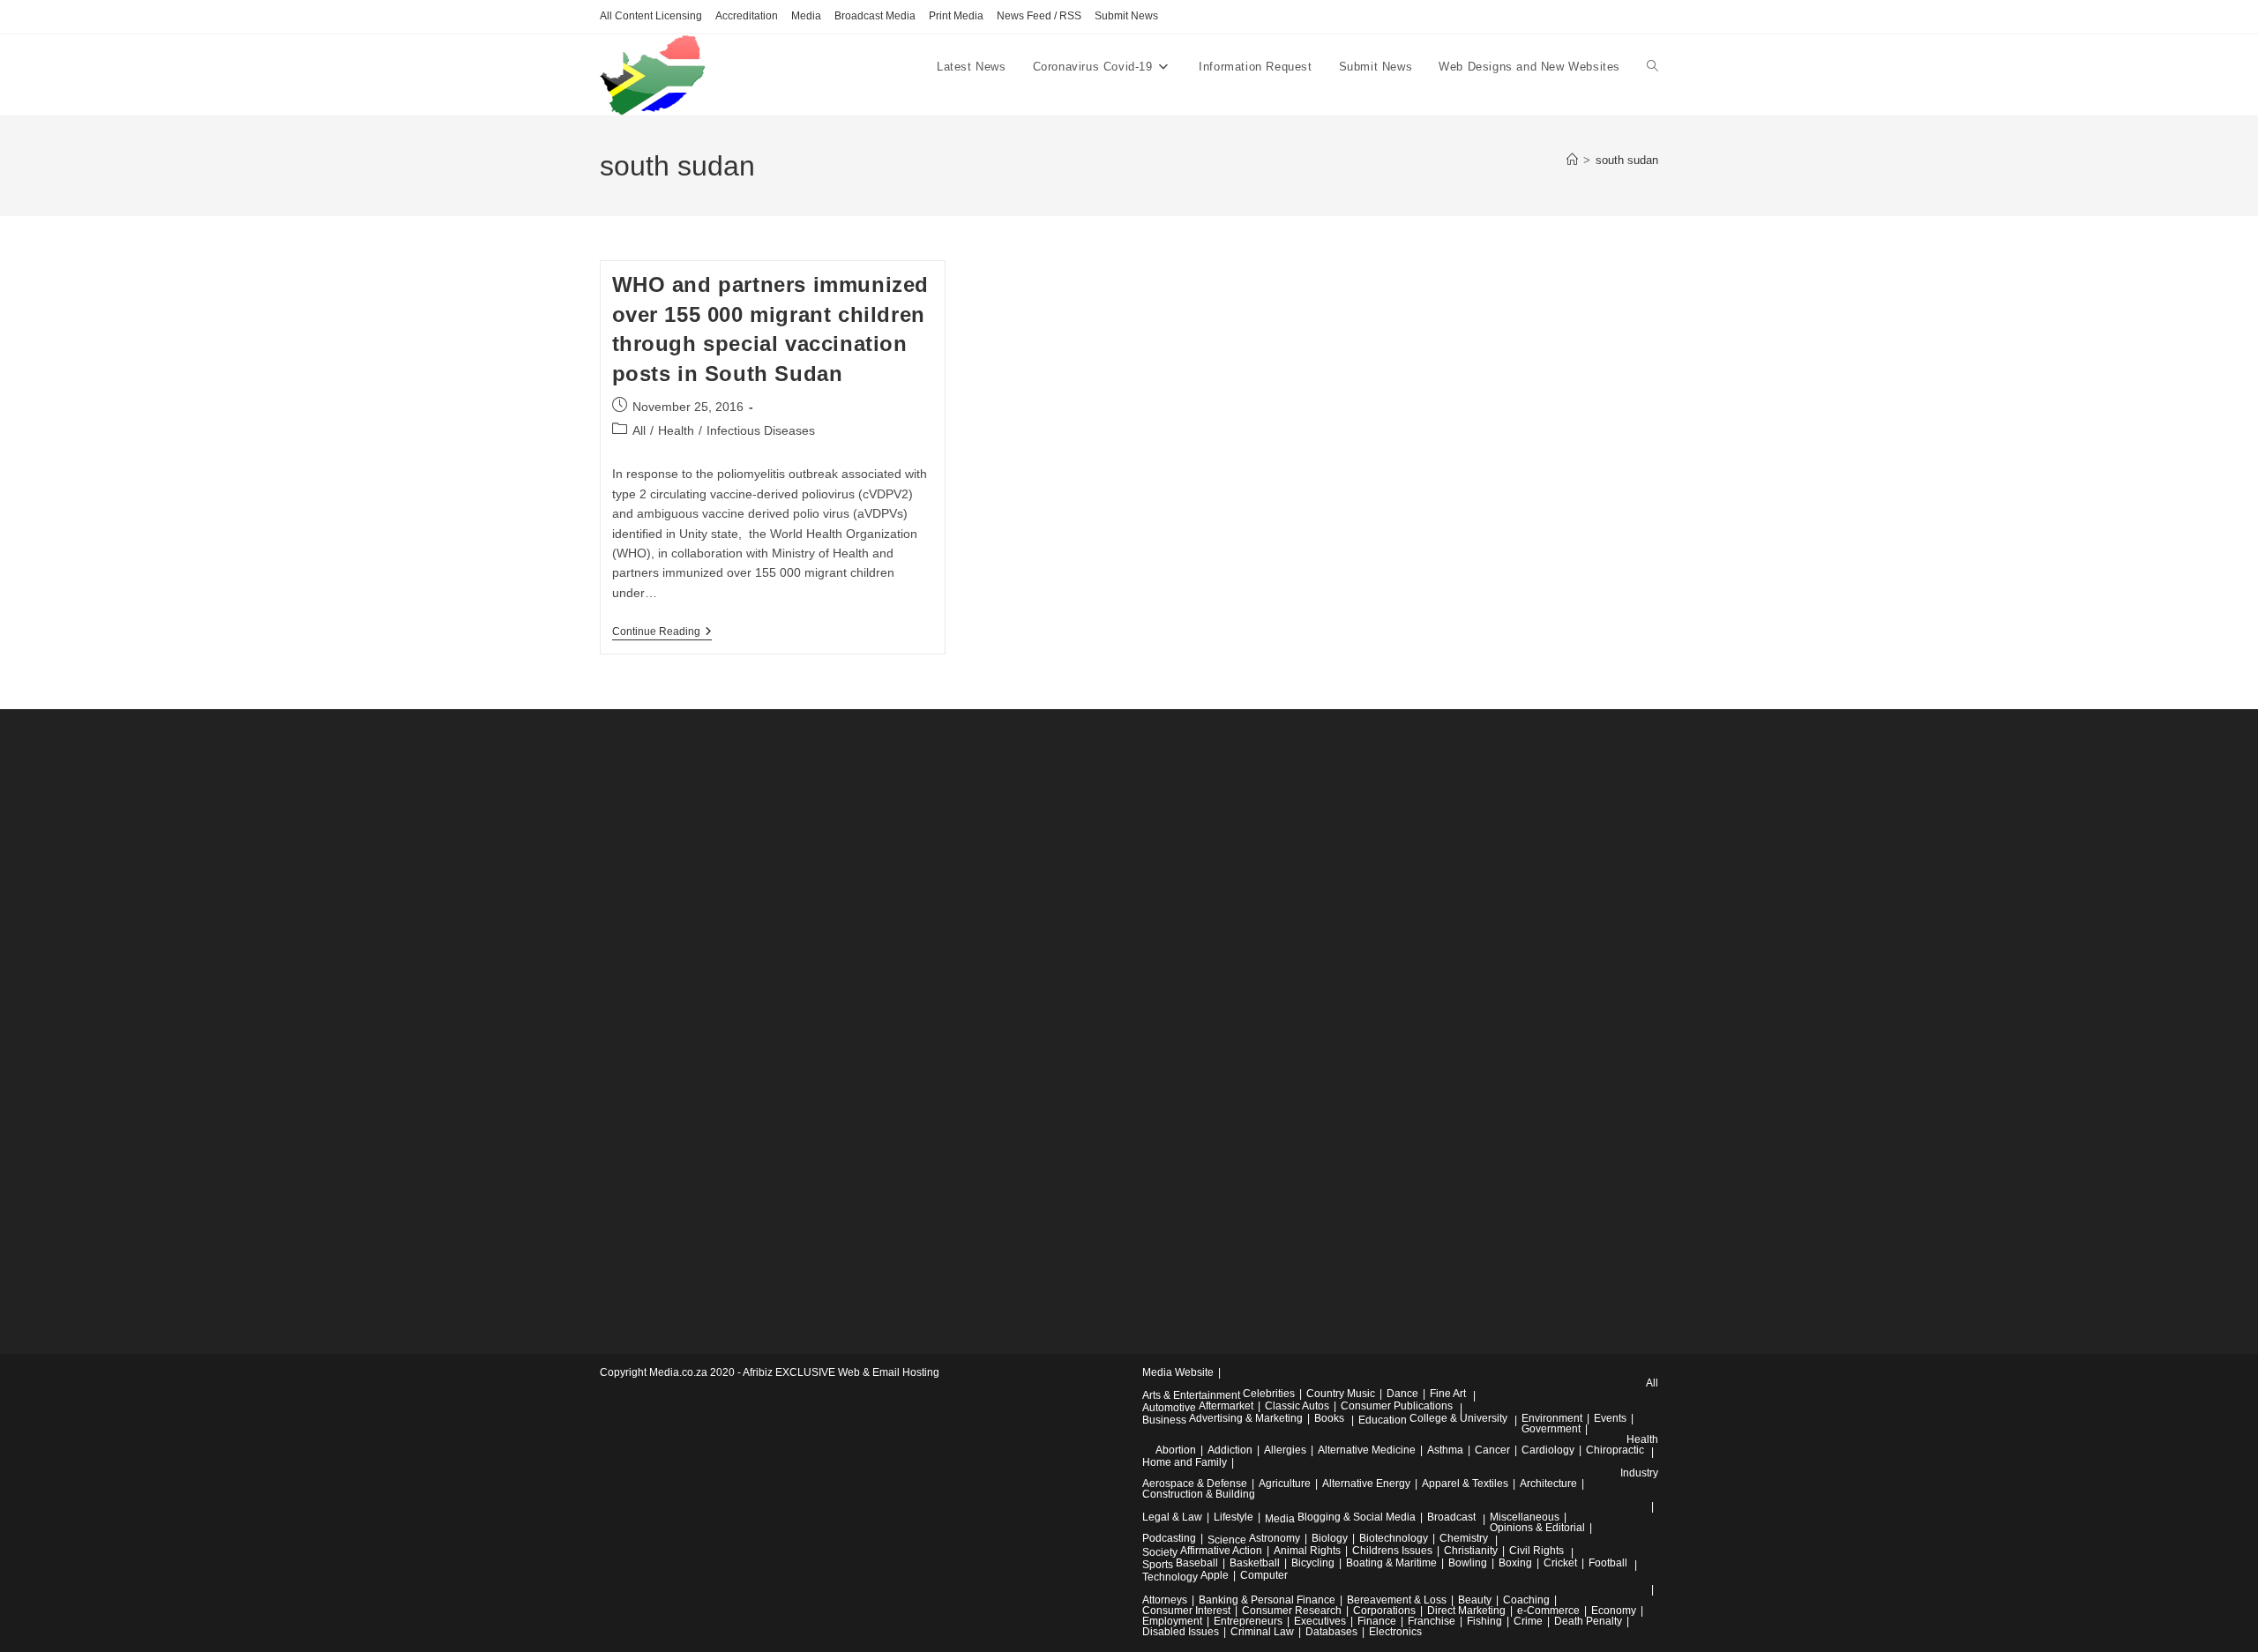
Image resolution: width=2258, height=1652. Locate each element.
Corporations (1384, 1611)
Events (1610, 1418)
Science (1227, 1540)
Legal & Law (1172, 1517)
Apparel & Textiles (1465, 1484)
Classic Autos (1297, 1406)
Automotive (1169, 1408)
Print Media (956, 16)
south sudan (1627, 160)
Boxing (1515, 1563)
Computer (1264, 1575)
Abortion (1176, 1450)
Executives (1320, 1621)
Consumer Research (1292, 1611)
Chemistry (1464, 1538)
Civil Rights (1536, 1551)
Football (1608, 1563)
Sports (1158, 1565)
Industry (1639, 1473)
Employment (1172, 1621)
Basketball (1255, 1563)
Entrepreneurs (1248, 1621)
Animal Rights (1307, 1551)
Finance (1377, 1621)
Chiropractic (1615, 1450)
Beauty (1475, 1600)
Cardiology (1548, 1450)
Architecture (1548, 1484)
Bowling (1468, 1563)
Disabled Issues (1181, 1632)
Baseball (1197, 1563)
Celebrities (1269, 1394)
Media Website (1178, 1372)
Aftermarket (1226, 1406)
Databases (1331, 1632)
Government (1551, 1429)
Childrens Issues (1392, 1551)
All (639, 430)
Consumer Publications (1397, 1406)
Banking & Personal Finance (1267, 1600)
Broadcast (1451, 1517)
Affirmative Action (1221, 1551)
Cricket (1560, 1563)
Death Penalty (1588, 1621)
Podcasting (1169, 1538)
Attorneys (1165, 1600)
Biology (1330, 1538)
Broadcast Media (875, 16)
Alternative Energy (1366, 1484)
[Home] (1572, 160)
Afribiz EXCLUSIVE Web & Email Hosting (841, 1372)
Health (676, 430)
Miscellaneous (1525, 1517)
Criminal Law (1262, 1632)
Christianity (1471, 1551)
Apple (1215, 1575)
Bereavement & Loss (1397, 1600)
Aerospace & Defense (1195, 1484)
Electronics (1395, 1632)
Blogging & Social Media (1357, 1517)
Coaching (1526, 1600)
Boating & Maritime (1391, 1563)
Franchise (1432, 1621)
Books (1329, 1418)
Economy (1614, 1611)
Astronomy (1275, 1538)
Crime (1528, 1621)
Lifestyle (1234, 1517)
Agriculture (1285, 1484)
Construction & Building (1199, 1494)
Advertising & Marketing (1246, 1418)
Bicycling (1313, 1563)
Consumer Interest (1186, 1611)
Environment (1552, 1418)
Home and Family (1185, 1462)
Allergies (1285, 1450)
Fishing (1484, 1621)
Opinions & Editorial (1537, 1528)
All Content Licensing (651, 16)
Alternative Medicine (1367, 1450)
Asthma (1445, 1450)
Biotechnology (1394, 1538)
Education (1383, 1420)
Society (1160, 1552)
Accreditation (747, 16)
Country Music (1341, 1394)
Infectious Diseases (761, 430)
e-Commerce (1548, 1611)
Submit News (1126, 16)
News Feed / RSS (1039, 16)
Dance (1402, 1394)
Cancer (1492, 1450)
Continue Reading (662, 633)
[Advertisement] (732, 1023)
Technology (1170, 1577)
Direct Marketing (1466, 1611)
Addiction (1230, 1450)
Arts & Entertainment (1191, 1395)
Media (806, 16)
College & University (1458, 1418)
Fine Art (1448, 1394)
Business (1164, 1420)
